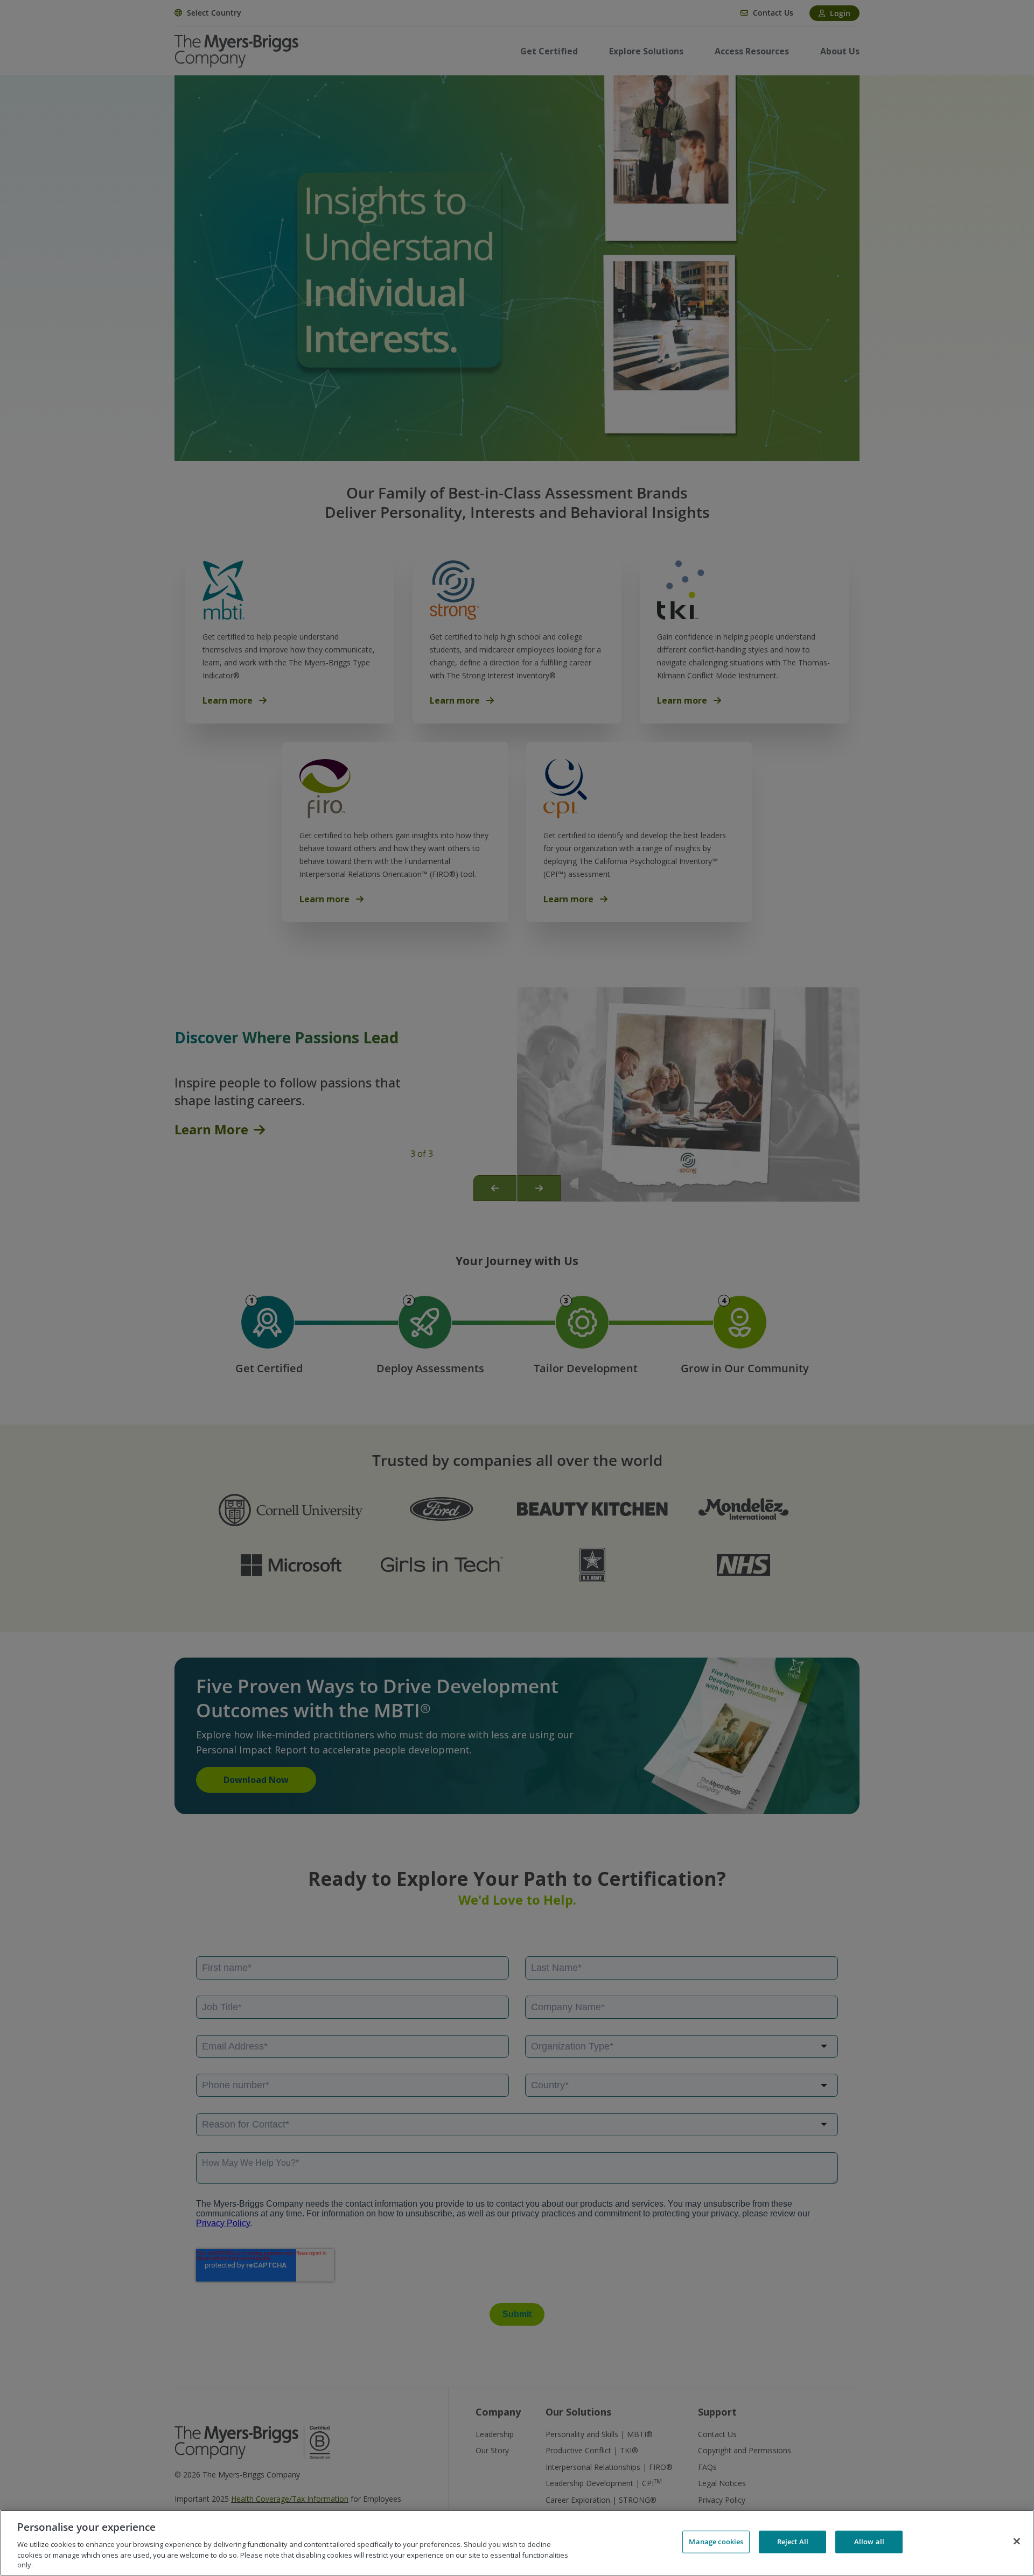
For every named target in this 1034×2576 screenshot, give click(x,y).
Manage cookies (716, 2542)
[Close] (1017, 2542)
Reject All (793, 2542)
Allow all (869, 2542)
